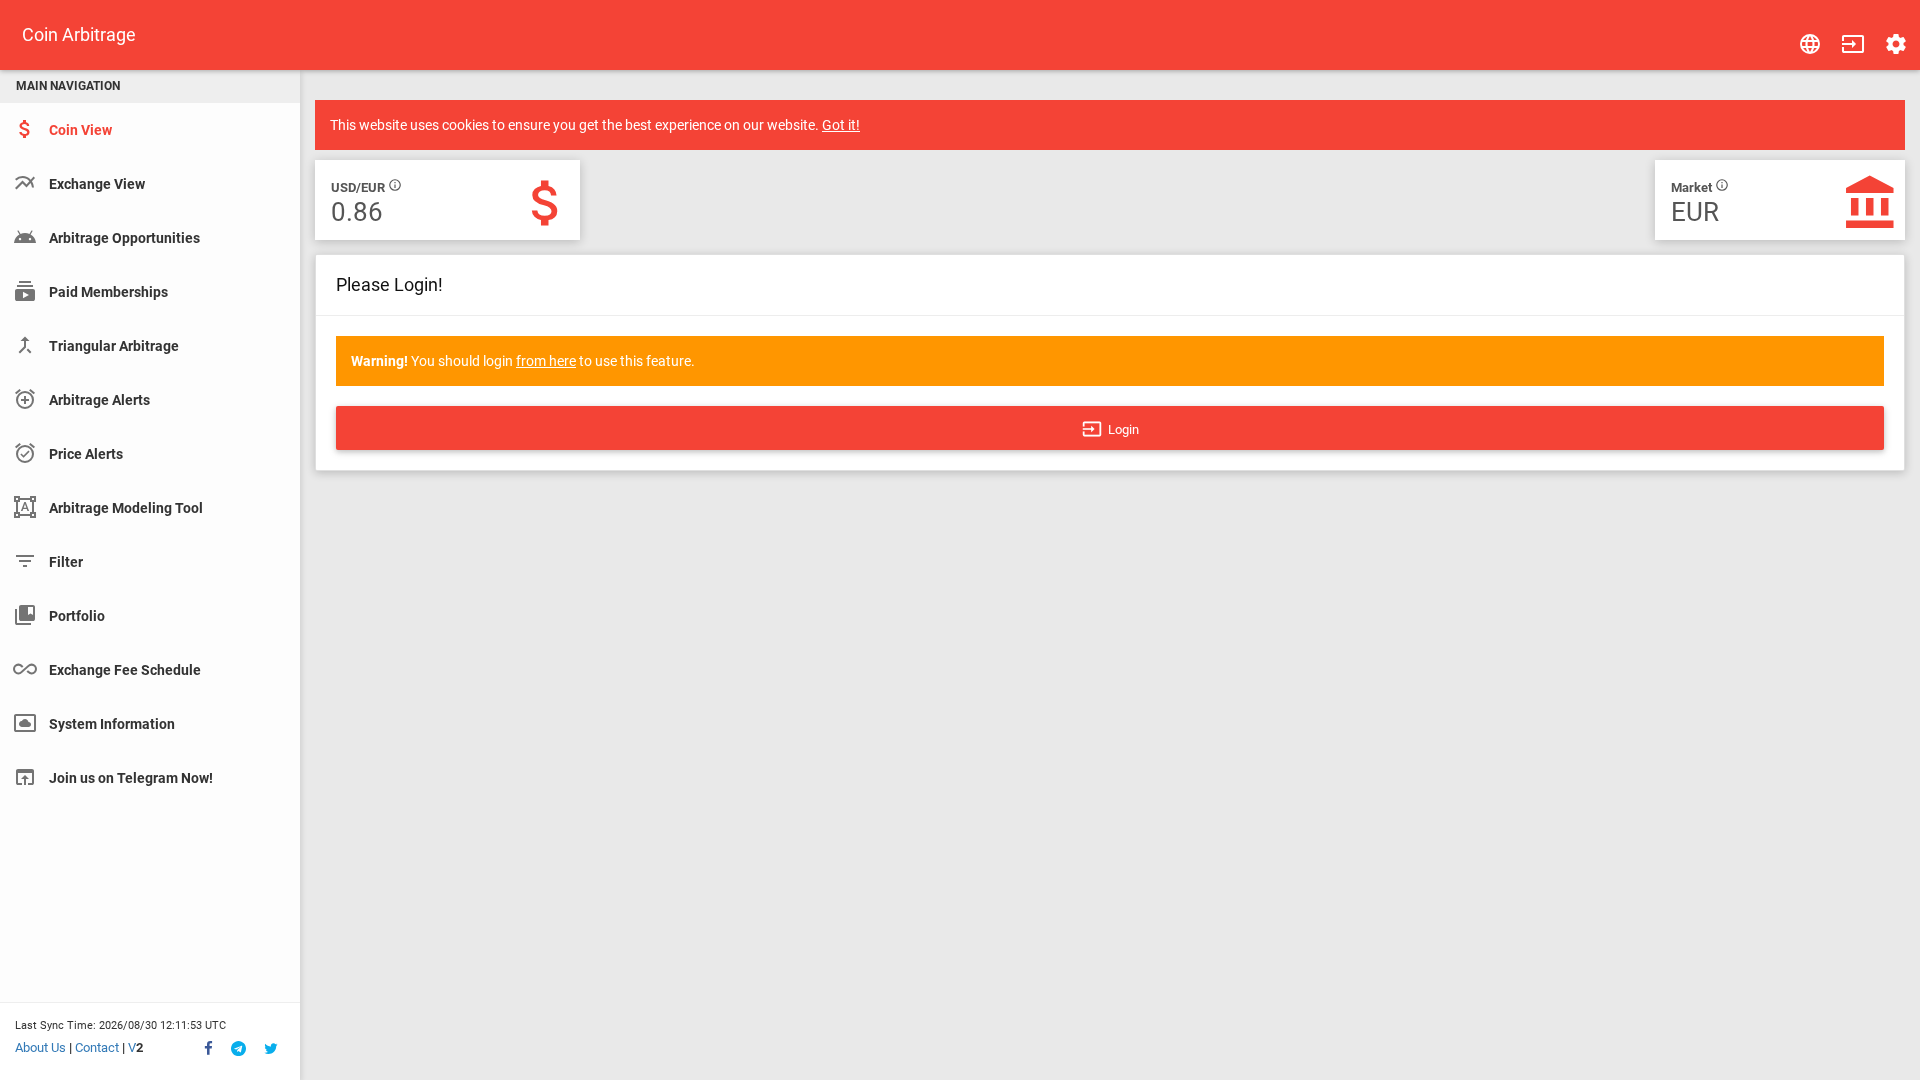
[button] (1853, 44)
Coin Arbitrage (79, 34)
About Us (40, 1047)
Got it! (841, 125)
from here (546, 361)
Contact (97, 1047)
